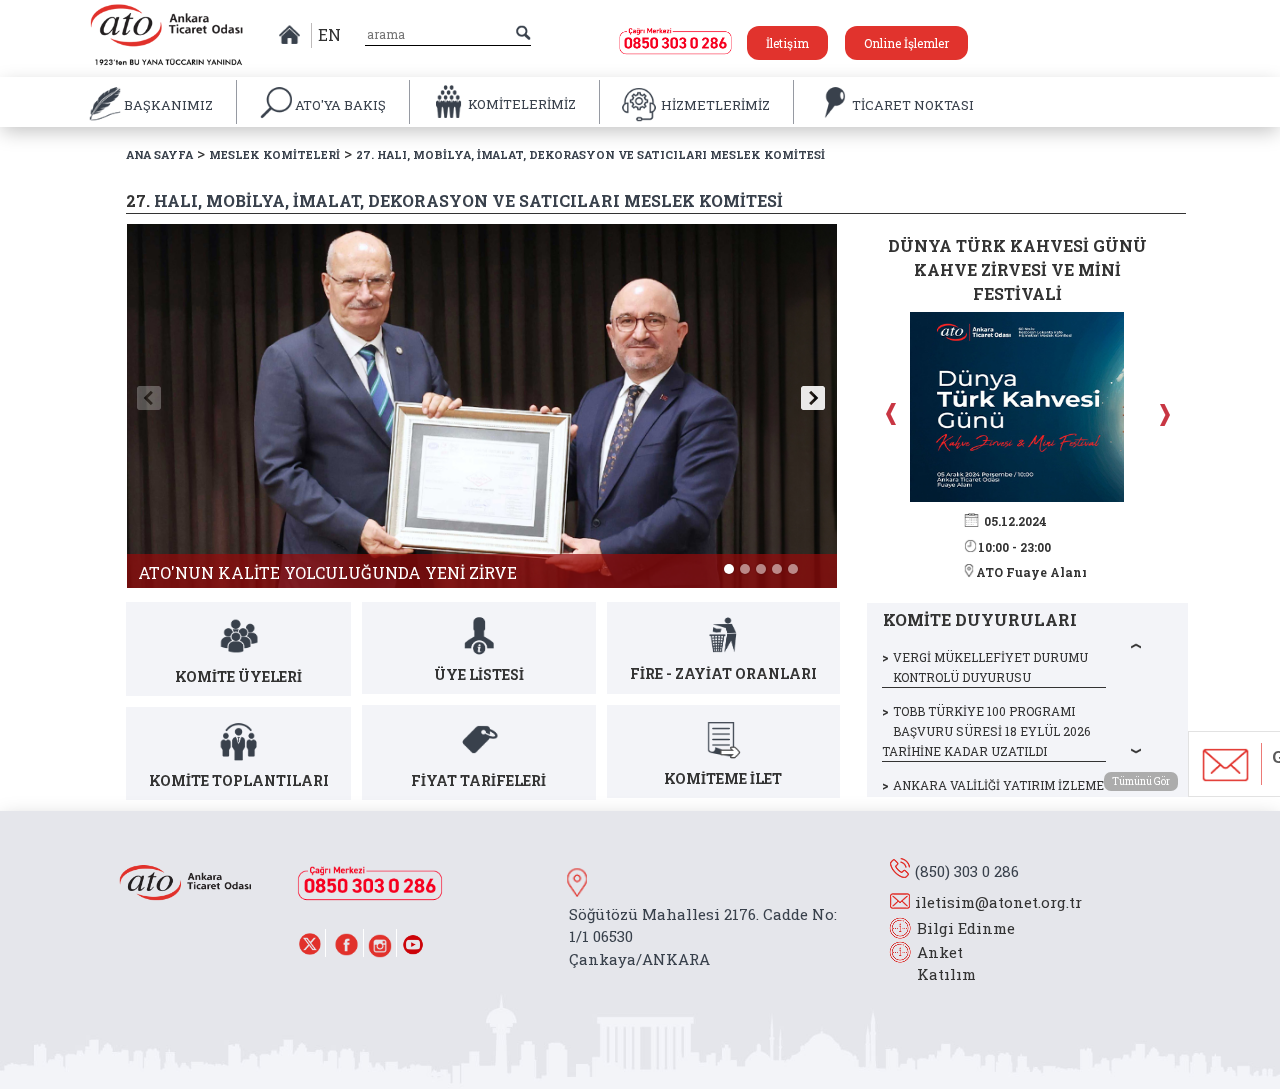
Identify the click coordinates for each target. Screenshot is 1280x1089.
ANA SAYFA (159, 154)
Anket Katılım (937, 963)
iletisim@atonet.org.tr (998, 902)
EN (329, 34)
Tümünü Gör (1141, 781)
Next (1162, 414)
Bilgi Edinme (966, 928)
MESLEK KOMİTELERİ (274, 154)
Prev (893, 414)
